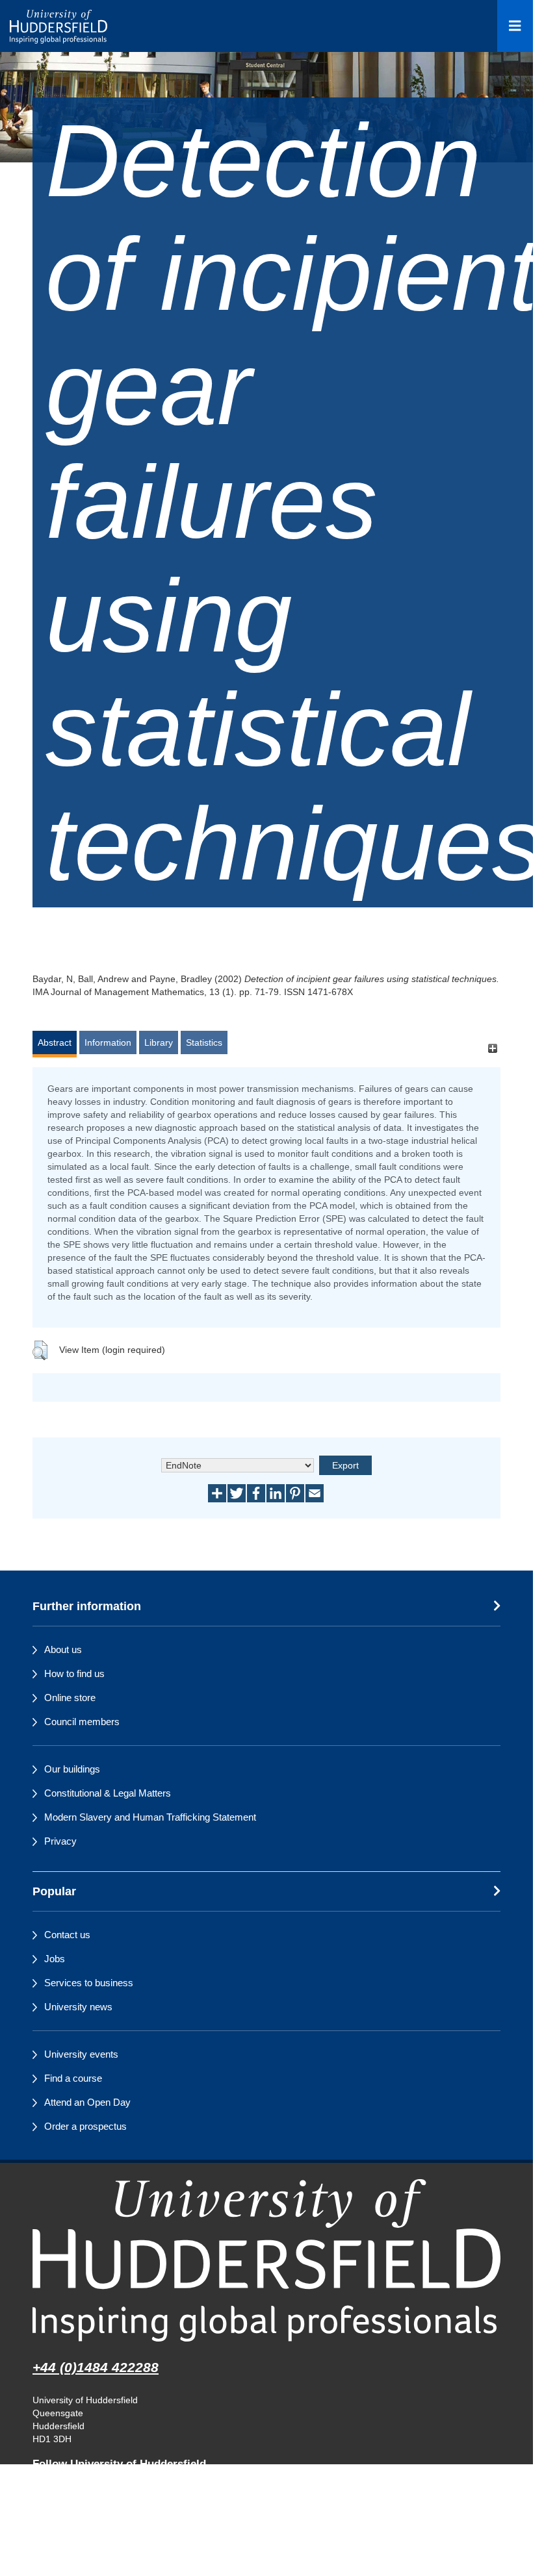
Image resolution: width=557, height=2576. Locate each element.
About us (63, 1649)
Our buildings (72, 1769)
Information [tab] (108, 1042)
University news (78, 2007)
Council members (82, 1722)
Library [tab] (159, 1042)
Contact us (67, 1935)
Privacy (60, 1841)
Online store (70, 1698)
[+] (492, 1049)
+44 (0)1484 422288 (96, 2367)
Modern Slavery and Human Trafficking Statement (150, 1817)
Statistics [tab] (204, 1042)
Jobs (55, 1959)
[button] (40, 1350)
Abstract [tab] (55, 1042)
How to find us (74, 1673)
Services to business (89, 1983)
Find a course (73, 2078)
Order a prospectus (85, 2126)
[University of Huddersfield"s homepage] (266, 2260)
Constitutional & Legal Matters (108, 1793)
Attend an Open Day (87, 2102)
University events (81, 2054)
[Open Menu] (515, 26)
